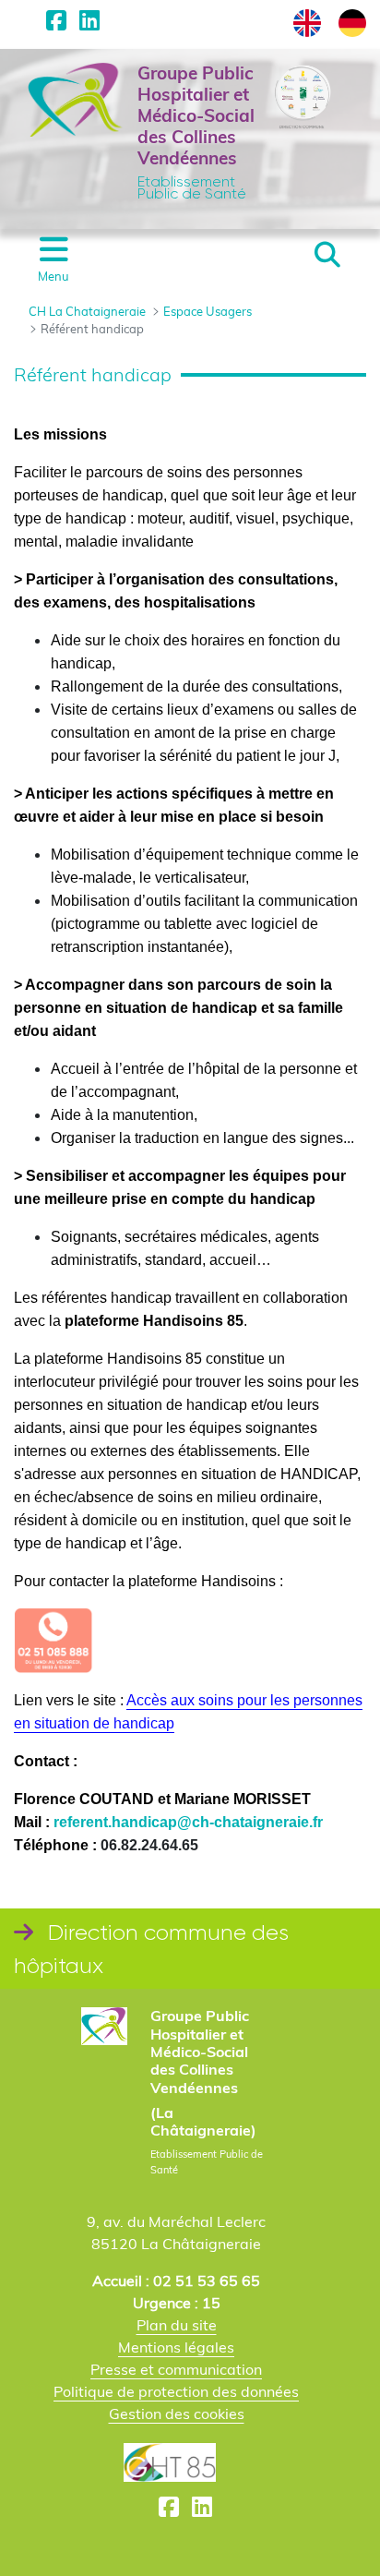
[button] (327, 255)
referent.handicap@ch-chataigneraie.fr (188, 1822)
